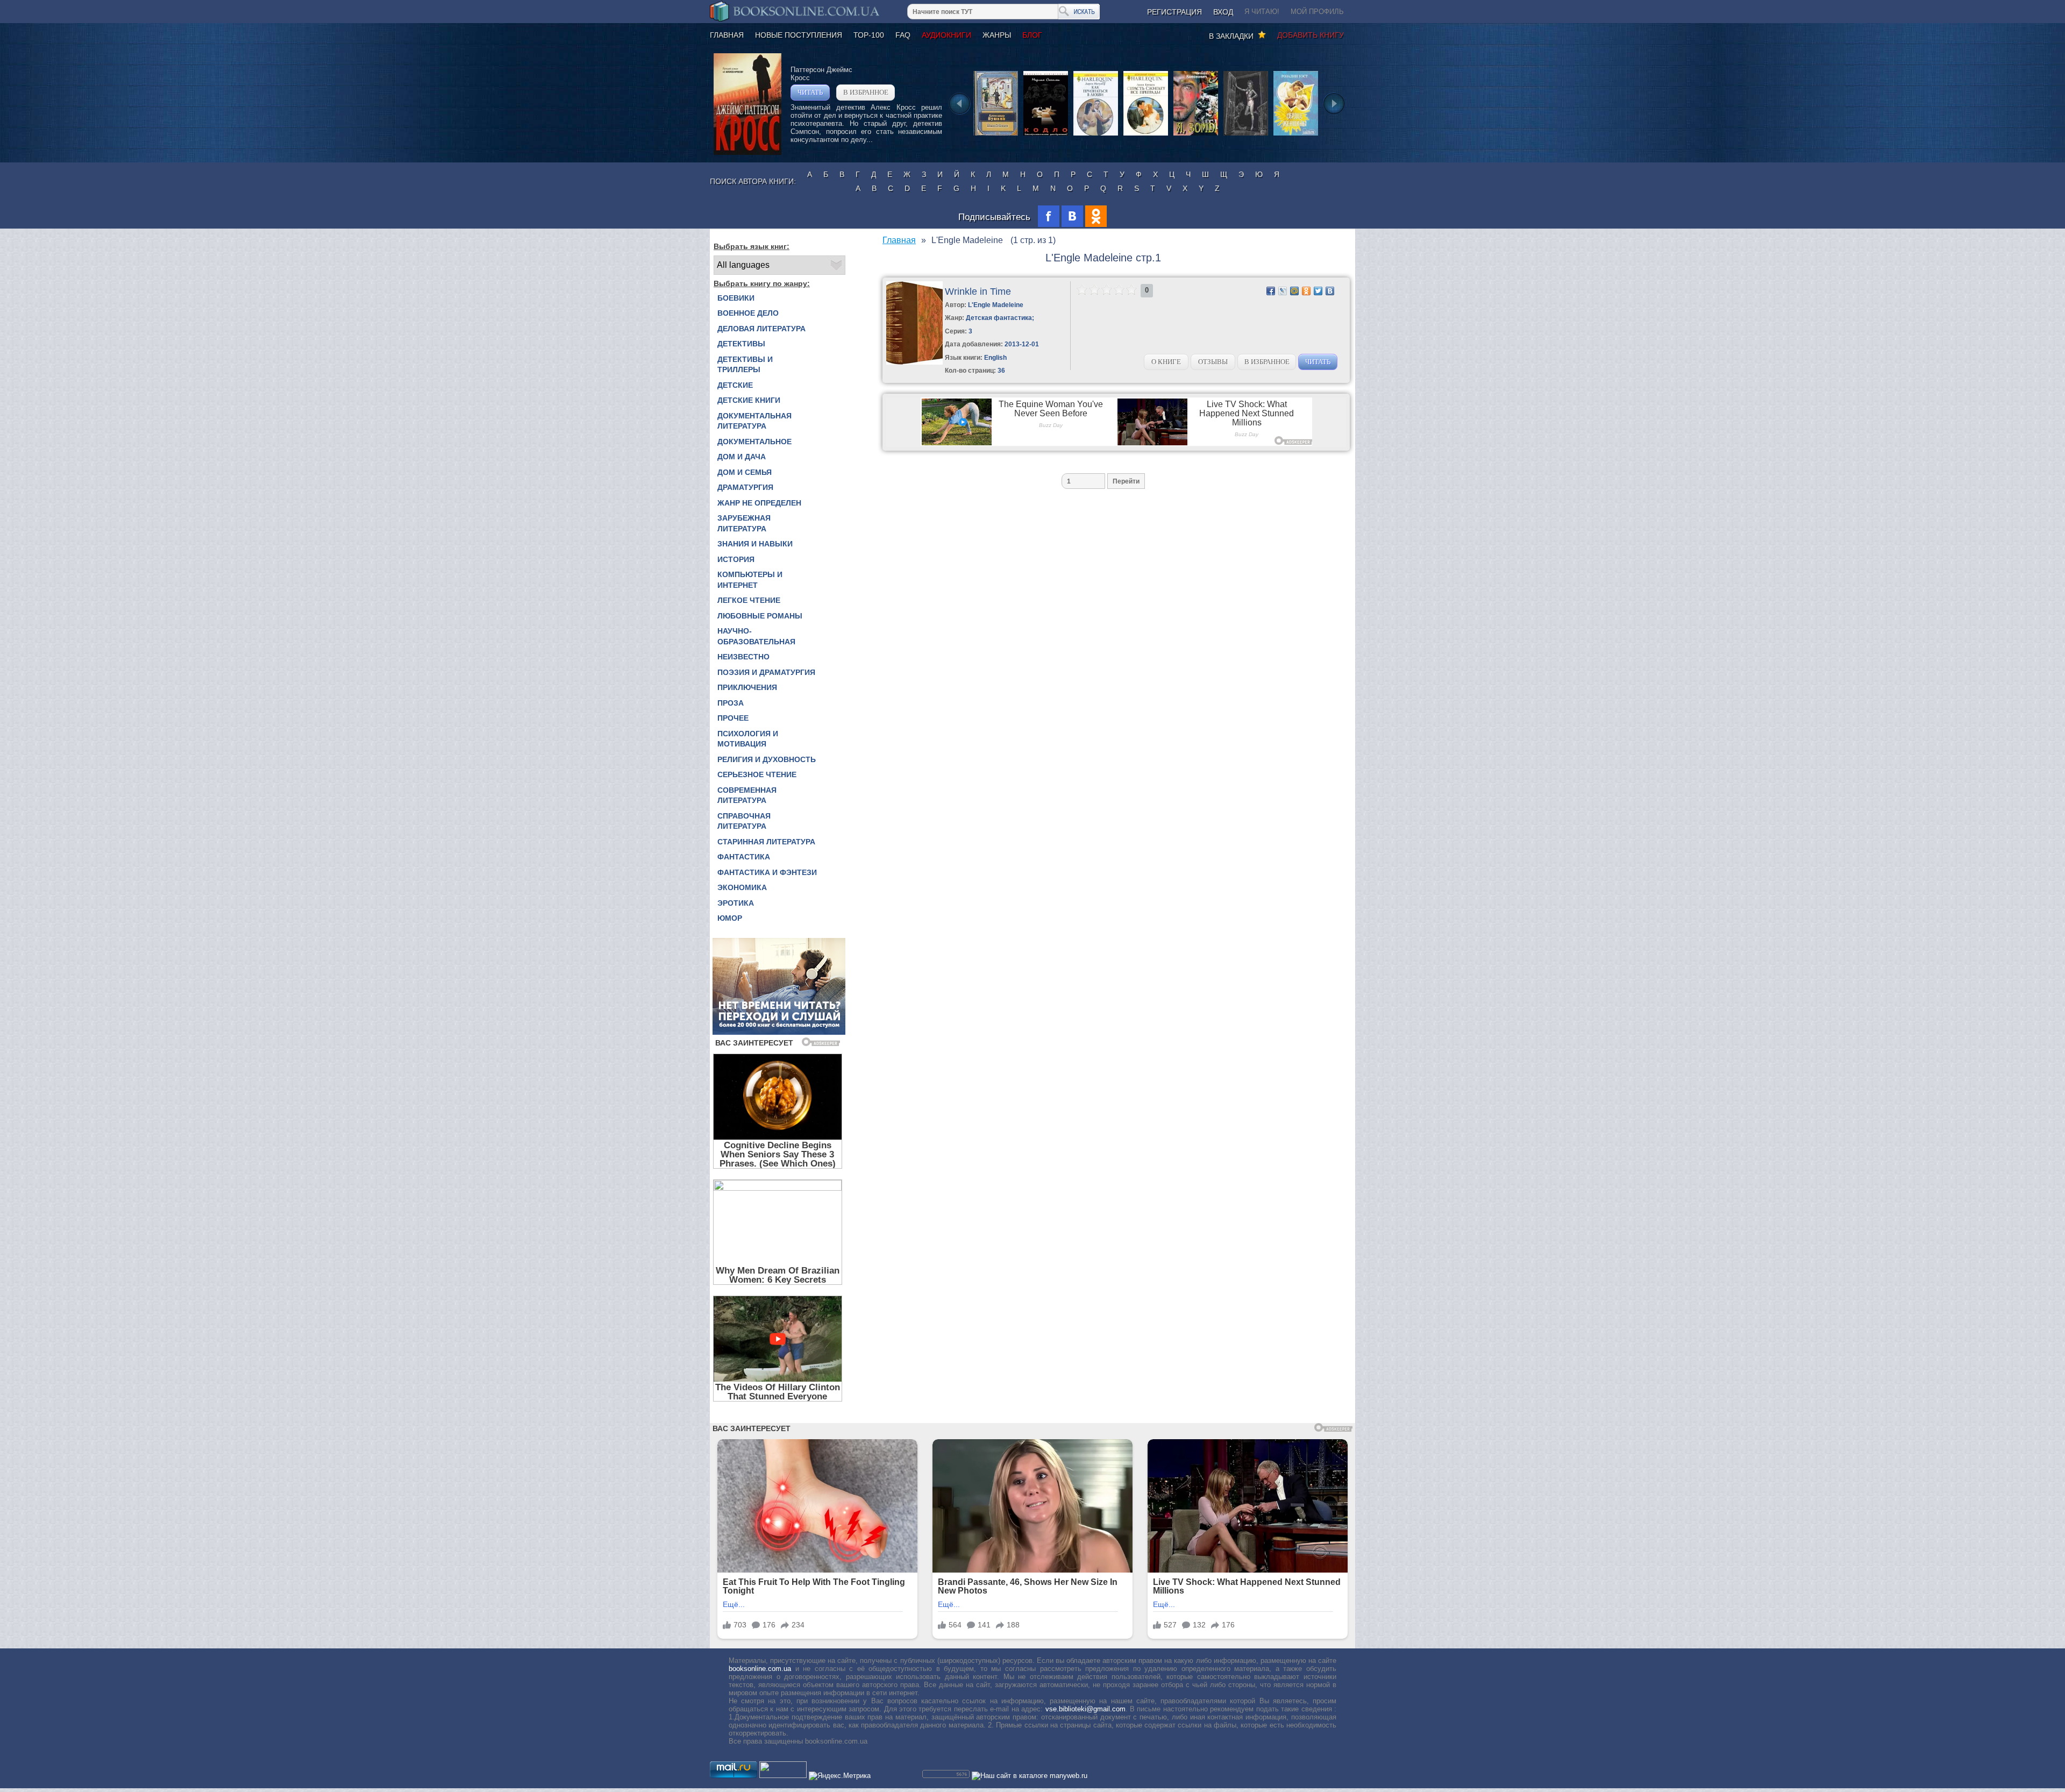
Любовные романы (760, 616)
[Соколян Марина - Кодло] (1046, 135)
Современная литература (747, 795)
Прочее (733, 718)
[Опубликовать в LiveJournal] (1283, 291)
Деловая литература (761, 329)
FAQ (903, 35)
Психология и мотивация (748, 739)
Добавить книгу (1311, 35)
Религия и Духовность (767, 759)
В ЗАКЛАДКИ (1233, 36)
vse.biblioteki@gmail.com (1085, 1709)
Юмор (730, 918)
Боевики (736, 298)
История (736, 559)
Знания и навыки (755, 544)
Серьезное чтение (757, 774)
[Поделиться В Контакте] (1330, 291)
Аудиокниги (946, 35)
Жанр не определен (759, 503)
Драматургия (745, 487)
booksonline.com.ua (760, 1669)
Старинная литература (766, 842)
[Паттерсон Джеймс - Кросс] (747, 152)
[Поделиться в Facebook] (1271, 291)
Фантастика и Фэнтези (767, 872)
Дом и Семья (745, 472)
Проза (731, 703)
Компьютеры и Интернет (750, 580)
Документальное (754, 442)
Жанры (997, 35)
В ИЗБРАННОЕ (866, 92)
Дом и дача (742, 457)
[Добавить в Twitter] (1318, 291)
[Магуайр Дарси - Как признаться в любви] (1096, 135)
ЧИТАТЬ (810, 92)
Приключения (747, 687)
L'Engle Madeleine (996, 305)
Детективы (741, 344)
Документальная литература (754, 421)
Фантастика (744, 857)
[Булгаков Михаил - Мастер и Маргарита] (1246, 135)
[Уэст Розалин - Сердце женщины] (1296, 135)
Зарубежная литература (744, 523)
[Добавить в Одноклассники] (1306, 291)
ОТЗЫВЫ (1213, 362)
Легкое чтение (749, 600)
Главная (727, 35)
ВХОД (1223, 12)
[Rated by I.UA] (783, 1776)
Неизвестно (743, 657)
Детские (735, 385)
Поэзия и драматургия (766, 672)
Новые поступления (799, 35)
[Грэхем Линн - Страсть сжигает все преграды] (1146, 135)
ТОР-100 (869, 35)
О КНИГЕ (1166, 362)
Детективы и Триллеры (745, 365)
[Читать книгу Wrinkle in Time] (914, 362)
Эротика (736, 903)
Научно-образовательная (756, 636)
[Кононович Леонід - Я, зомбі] (1196, 135)
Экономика (742, 887)
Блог (1032, 35)
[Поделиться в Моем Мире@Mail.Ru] (1294, 291)
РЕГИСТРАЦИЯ (1174, 12)
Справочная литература (744, 821)
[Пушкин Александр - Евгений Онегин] (996, 135)
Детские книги (749, 400)
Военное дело (748, 313)
